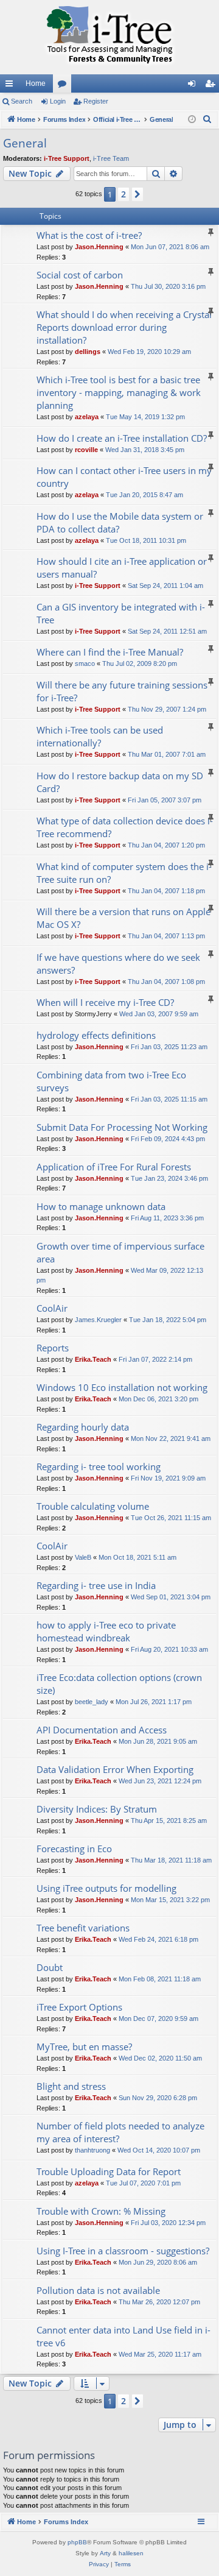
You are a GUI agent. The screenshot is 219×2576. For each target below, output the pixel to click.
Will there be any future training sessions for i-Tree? (122, 691)
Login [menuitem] (194, 86)
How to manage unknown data (101, 1206)
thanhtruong (92, 2150)
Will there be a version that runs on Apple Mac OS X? (123, 918)
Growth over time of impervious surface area (120, 1252)
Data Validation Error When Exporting (115, 1769)
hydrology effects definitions (96, 1035)
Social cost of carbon (80, 275)
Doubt (50, 1967)
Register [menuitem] (212, 86)
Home (36, 83)
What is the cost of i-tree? (89, 235)
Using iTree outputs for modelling (106, 1888)
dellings (88, 352)
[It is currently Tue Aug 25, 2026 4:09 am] (192, 120)
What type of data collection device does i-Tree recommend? (125, 827)
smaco (85, 663)
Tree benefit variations (83, 1928)
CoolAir (52, 1308)
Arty (105, 2553)
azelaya (87, 417)
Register (96, 101)
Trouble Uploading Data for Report (109, 2171)
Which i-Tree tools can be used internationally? (100, 736)
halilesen (131, 2553)
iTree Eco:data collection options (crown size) (119, 1684)
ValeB (83, 1557)
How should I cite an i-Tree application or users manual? (122, 568)
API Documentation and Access (102, 1730)
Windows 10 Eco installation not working (122, 1387)
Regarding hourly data (83, 1427)
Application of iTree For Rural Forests (114, 1167)
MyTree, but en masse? (84, 2047)
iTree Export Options (79, 2007)
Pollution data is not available (98, 2290)
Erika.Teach (93, 1359)
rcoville (86, 450)
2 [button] (123, 194)
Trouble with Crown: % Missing (101, 2211)
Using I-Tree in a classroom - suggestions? (123, 2251)
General (25, 143)
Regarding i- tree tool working (99, 1467)
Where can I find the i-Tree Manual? (110, 652)
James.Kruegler (98, 1320)
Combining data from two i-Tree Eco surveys (111, 1081)
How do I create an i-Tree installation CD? (122, 438)
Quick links (12, 86)
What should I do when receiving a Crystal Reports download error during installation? (124, 327)
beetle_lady (92, 1702)
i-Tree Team (111, 158)
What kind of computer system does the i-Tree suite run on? (124, 873)
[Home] (109, 37)
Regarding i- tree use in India (96, 1585)
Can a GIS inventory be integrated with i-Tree (121, 613)
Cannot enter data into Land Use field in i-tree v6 (123, 2336)
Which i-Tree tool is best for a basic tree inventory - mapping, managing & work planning (119, 392)
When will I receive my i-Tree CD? (105, 1002)
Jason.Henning (99, 247)
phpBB (77, 2542)
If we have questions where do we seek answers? (118, 964)
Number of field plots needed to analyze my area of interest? (120, 2132)
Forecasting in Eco (74, 1849)
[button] (137, 194)
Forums (64, 86)
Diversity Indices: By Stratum (97, 1809)
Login (58, 101)
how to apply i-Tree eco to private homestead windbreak (106, 1631)
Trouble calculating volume (93, 1506)
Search (22, 101)
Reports (53, 1348)
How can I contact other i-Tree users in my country (124, 477)
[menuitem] (207, 119)
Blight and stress (71, 2086)
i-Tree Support (67, 158)
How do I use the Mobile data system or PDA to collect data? (120, 522)
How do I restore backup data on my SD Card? (120, 782)
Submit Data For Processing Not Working (122, 1127)
